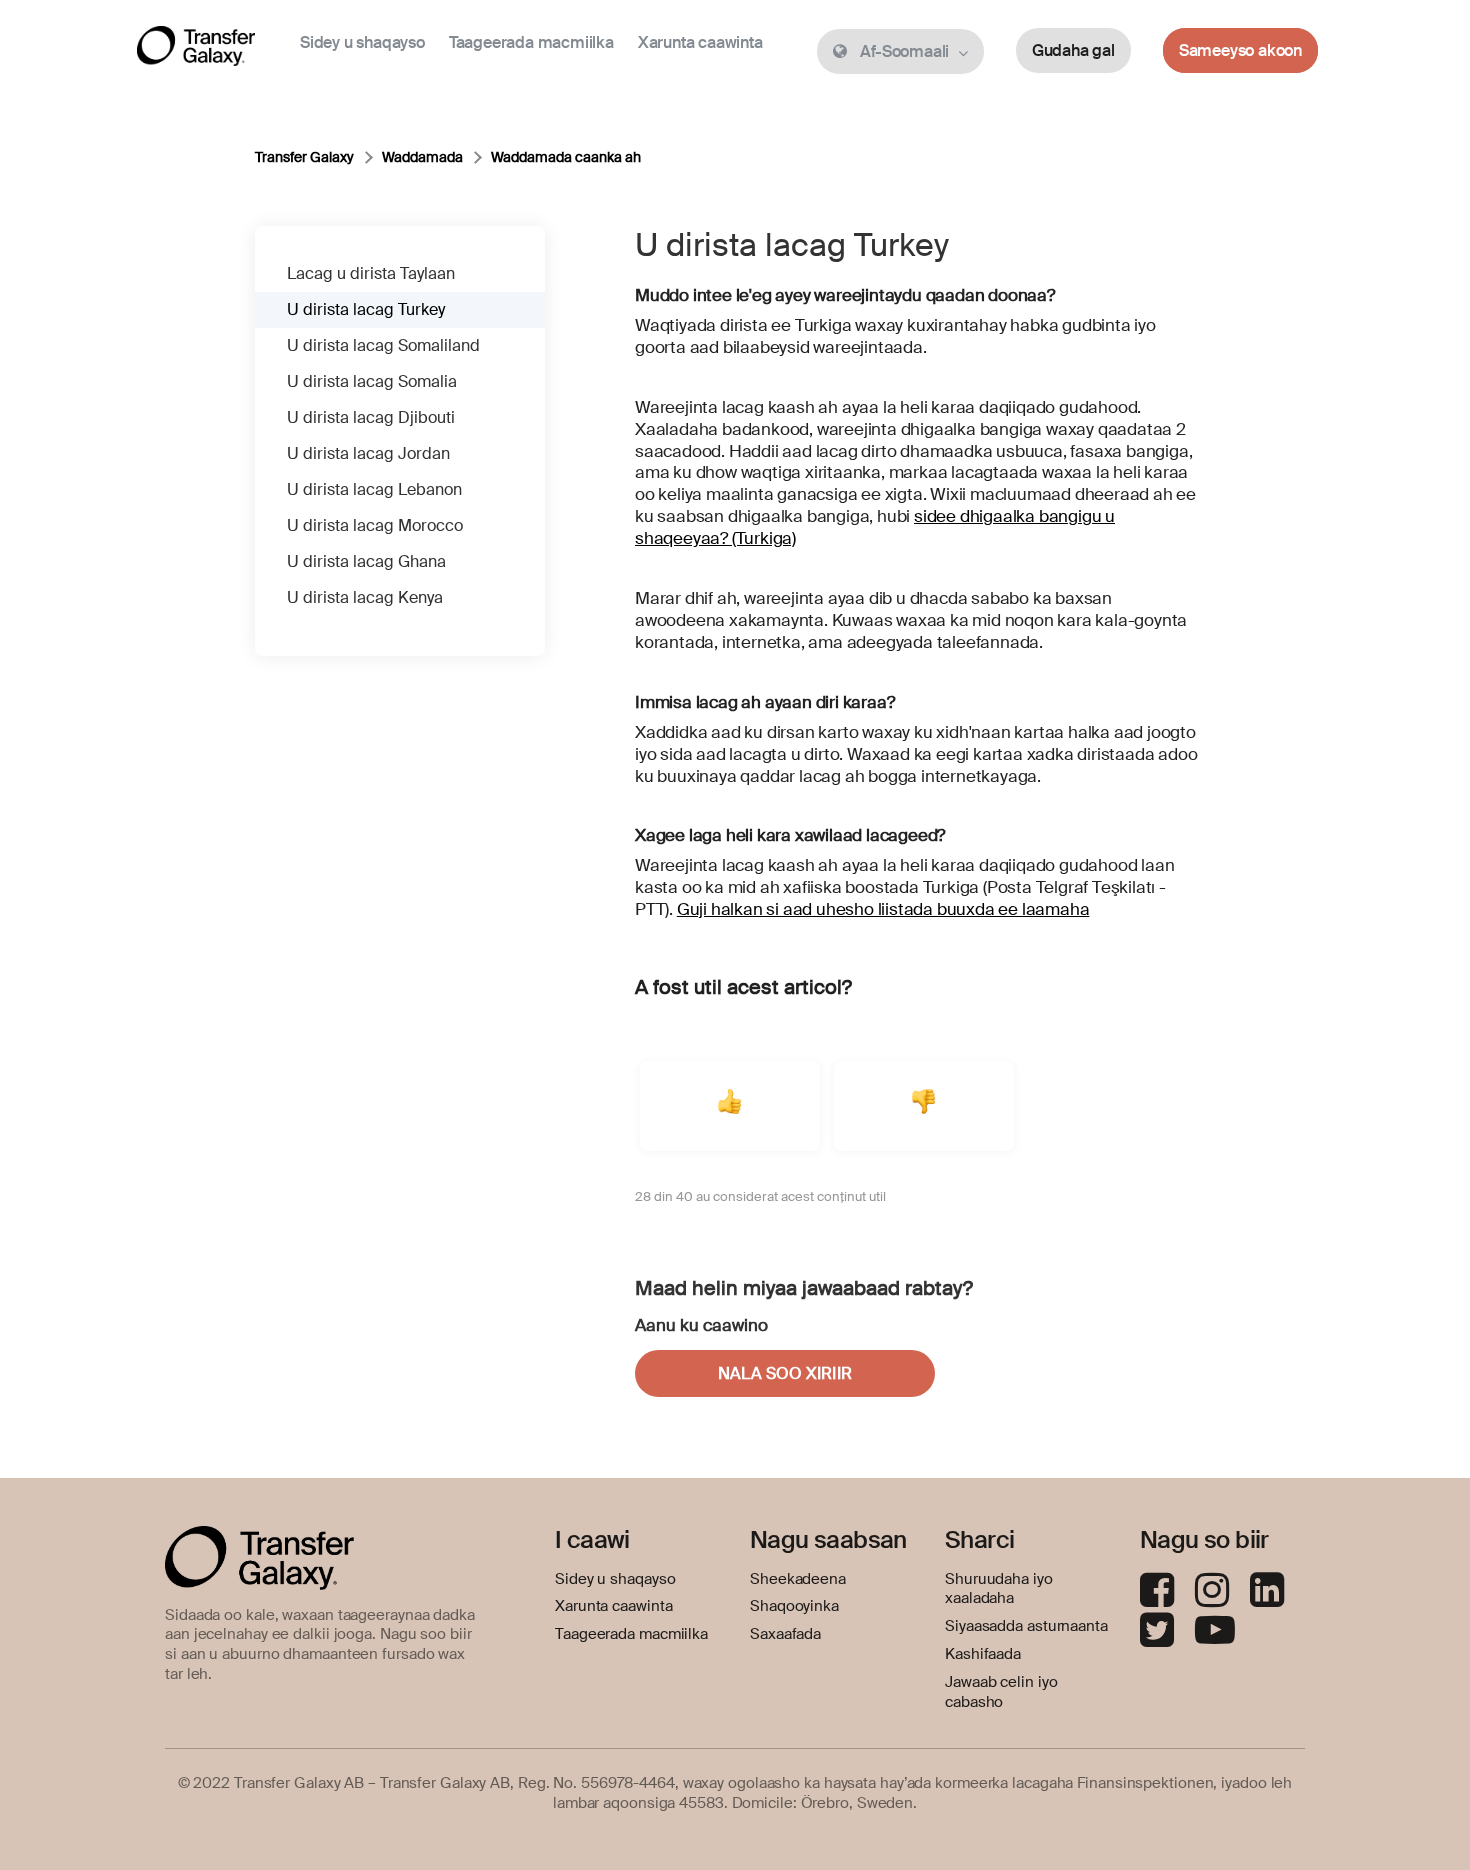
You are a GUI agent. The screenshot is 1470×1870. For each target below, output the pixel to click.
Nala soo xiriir (785, 1373)
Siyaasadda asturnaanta (1026, 1626)
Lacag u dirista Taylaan (371, 273)
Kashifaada (983, 1654)
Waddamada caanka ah (566, 157)
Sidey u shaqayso (362, 42)
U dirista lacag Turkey (366, 309)
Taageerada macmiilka (531, 42)
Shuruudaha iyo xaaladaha (999, 1589)
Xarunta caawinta (700, 42)
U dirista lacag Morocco (375, 525)
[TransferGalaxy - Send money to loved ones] (196, 50)
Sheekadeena (798, 1579)
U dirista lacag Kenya (365, 597)
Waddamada (422, 157)
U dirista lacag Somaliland (383, 345)
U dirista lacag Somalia (372, 381)
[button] (730, 1106)
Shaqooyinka (794, 1606)
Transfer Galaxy (304, 157)
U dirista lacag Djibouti (371, 417)
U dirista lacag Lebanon (374, 489)
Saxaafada (785, 1634)
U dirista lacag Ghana (366, 561)
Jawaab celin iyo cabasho (1001, 1692)
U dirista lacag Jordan (368, 453)
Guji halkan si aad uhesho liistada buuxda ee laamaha (883, 909)
